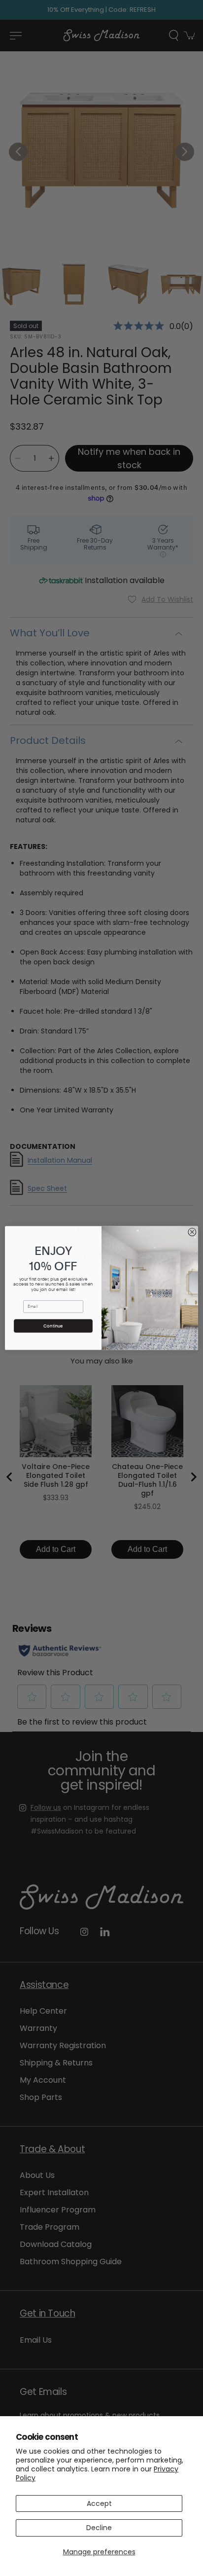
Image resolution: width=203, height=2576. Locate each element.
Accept (99, 2503)
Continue (53, 1326)
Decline (99, 2528)
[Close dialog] (192, 1232)
